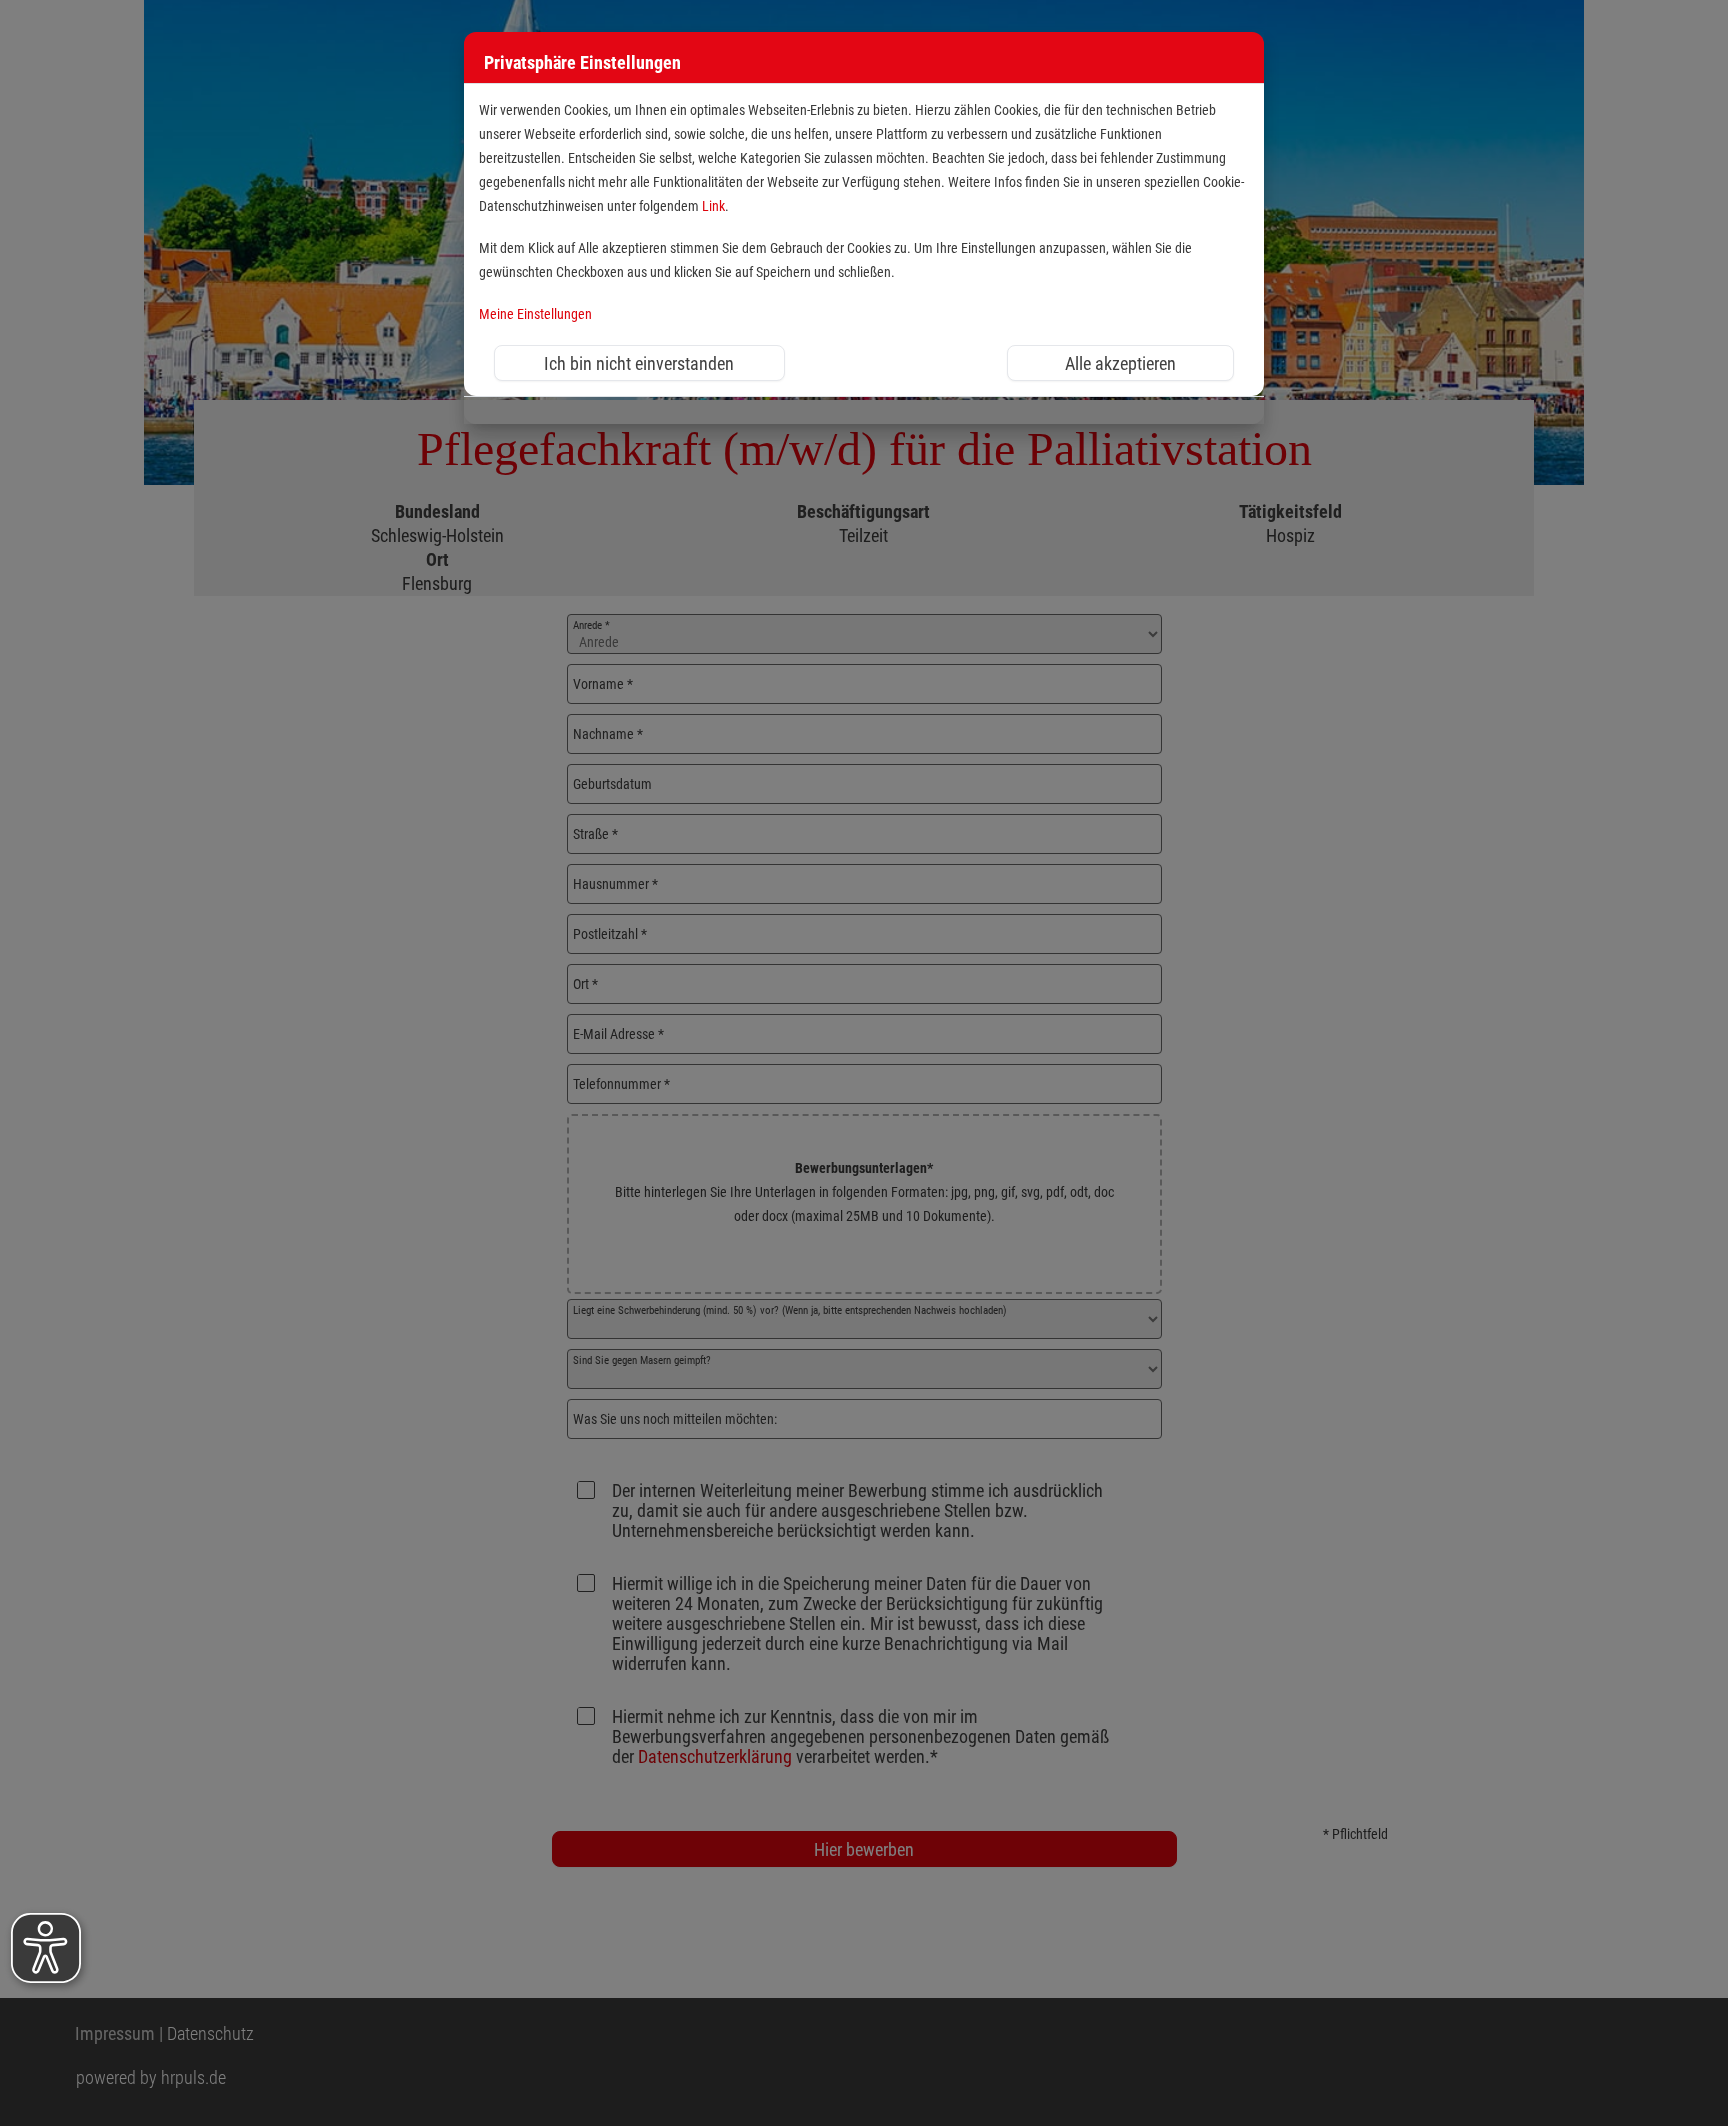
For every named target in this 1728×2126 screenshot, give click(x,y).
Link (713, 206)
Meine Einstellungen (535, 314)
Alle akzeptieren (1120, 363)
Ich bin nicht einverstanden (639, 363)
